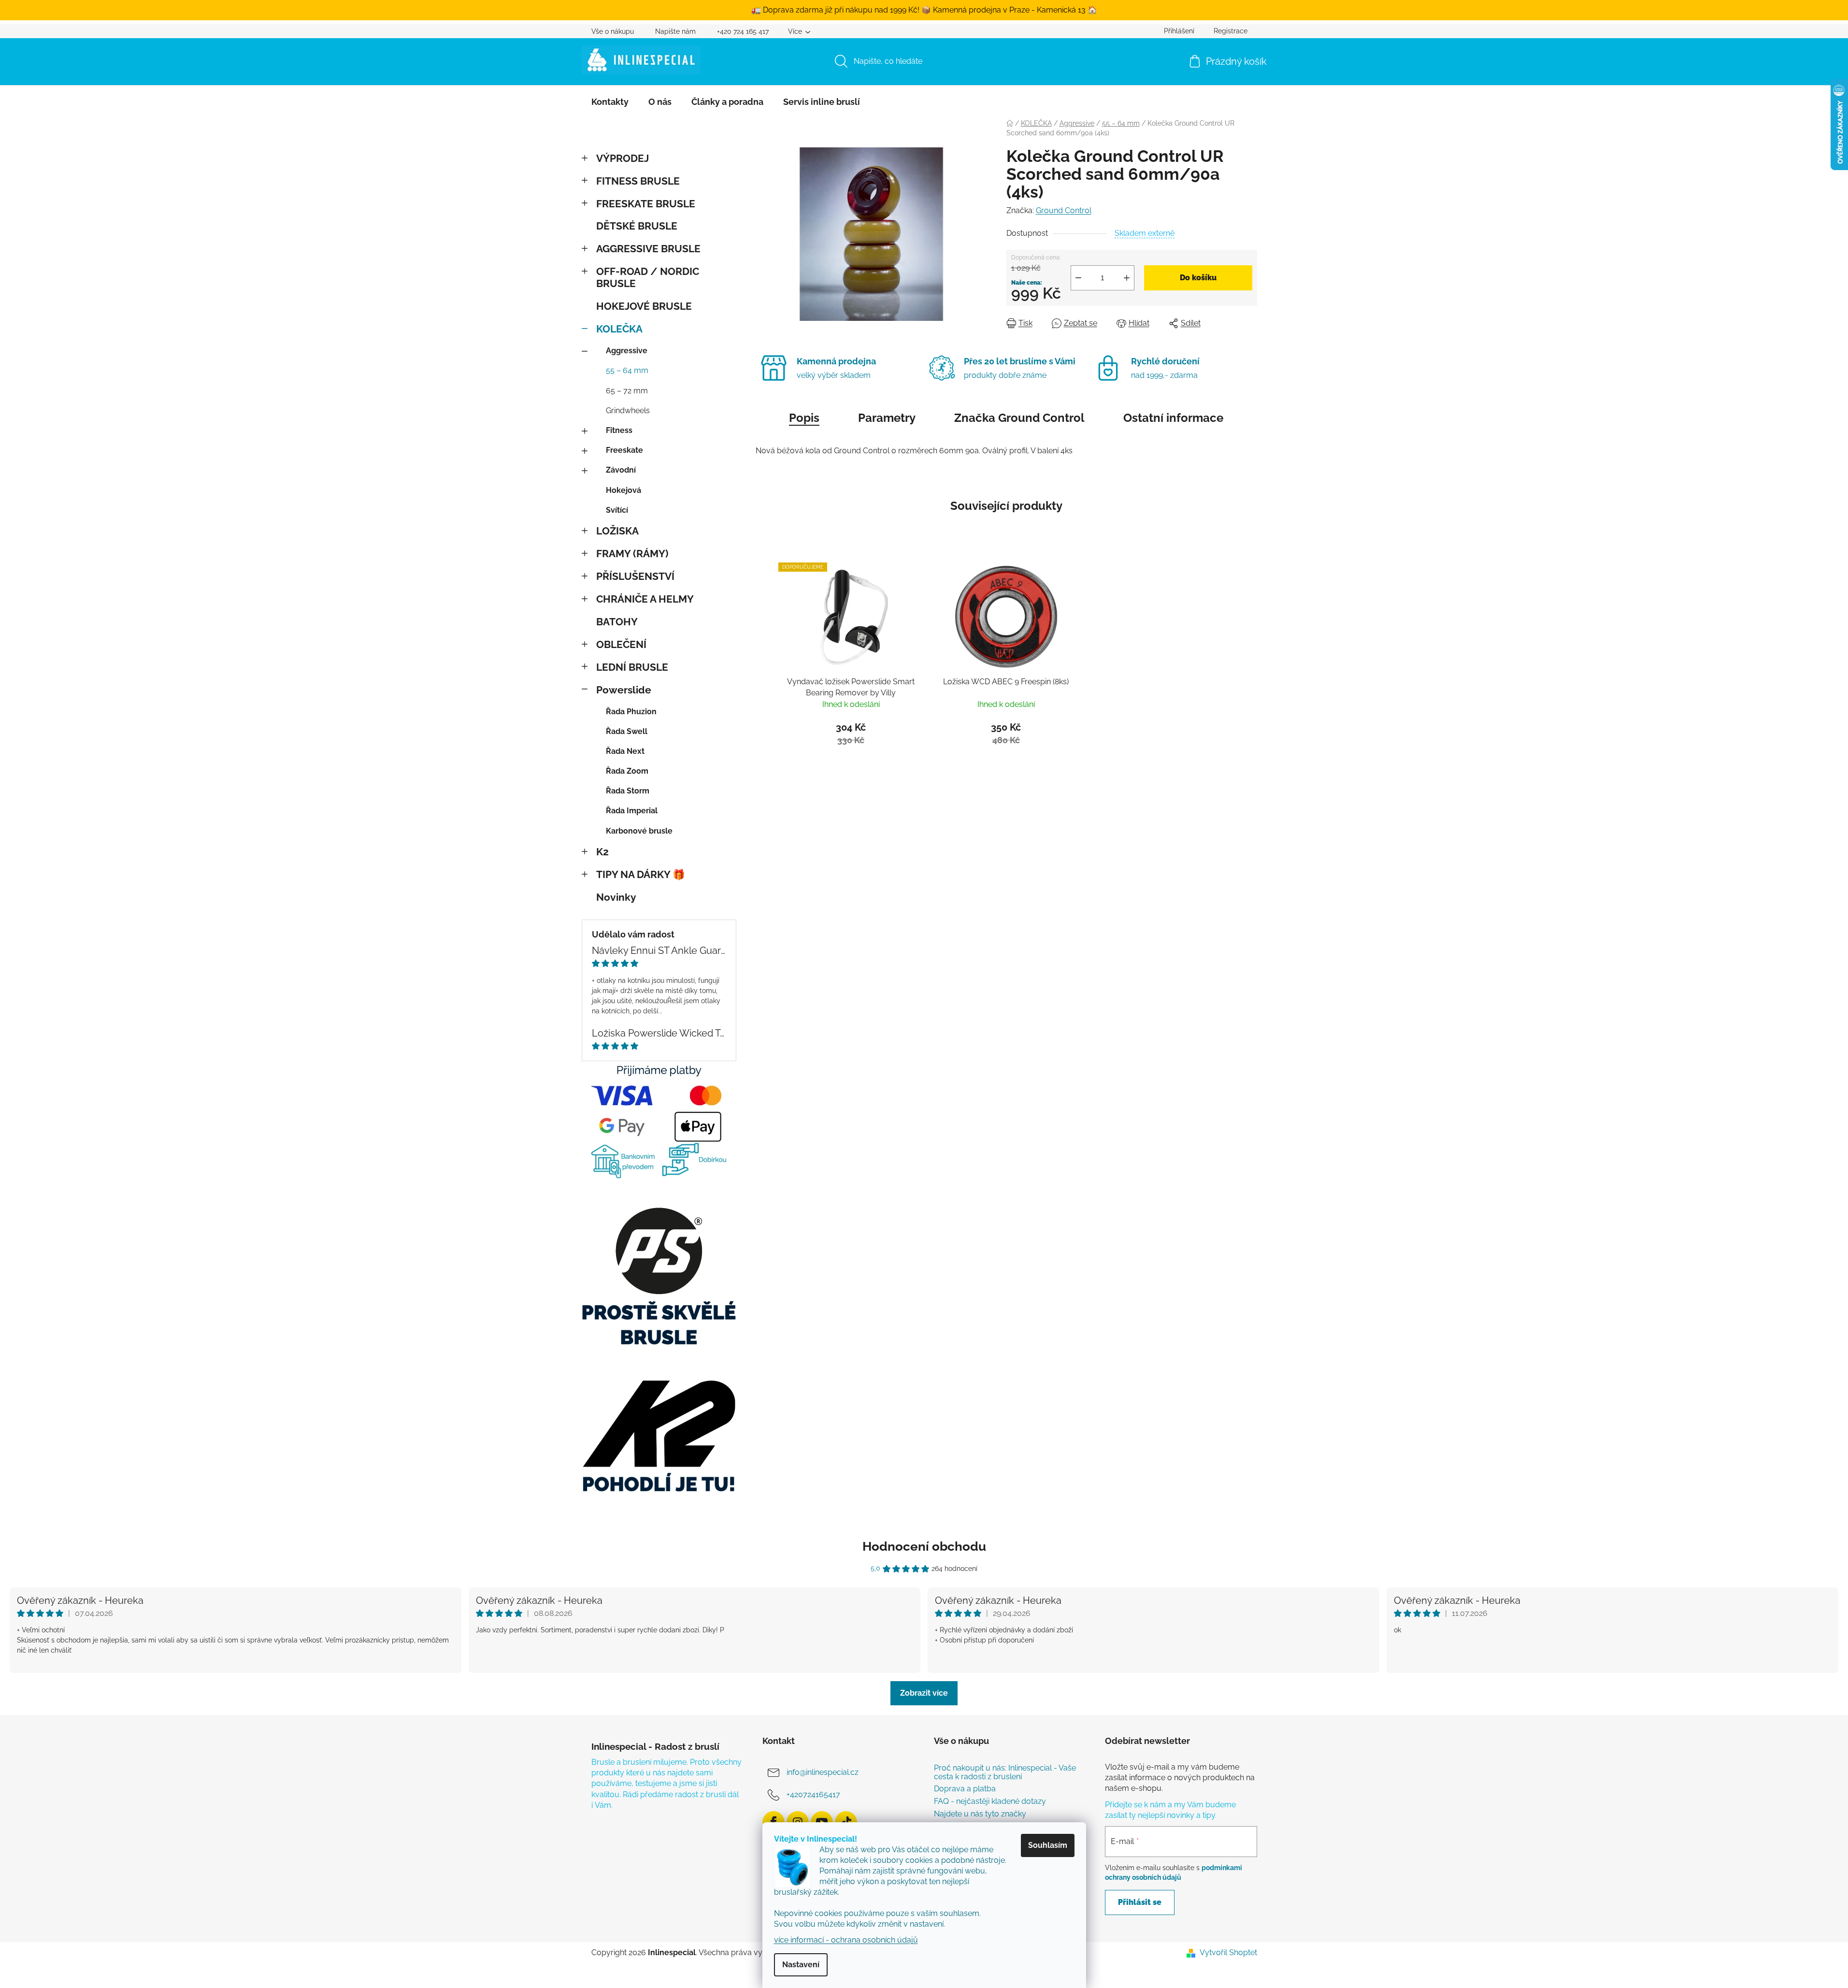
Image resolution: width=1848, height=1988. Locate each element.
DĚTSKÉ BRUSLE (637, 226)
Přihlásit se (1140, 1902)
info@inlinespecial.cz (823, 1772)
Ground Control (1064, 210)
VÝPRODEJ (623, 158)
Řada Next (625, 751)
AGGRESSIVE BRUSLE (648, 249)
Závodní (621, 470)
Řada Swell (627, 731)
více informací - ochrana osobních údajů (846, 1940)
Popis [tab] (804, 418)
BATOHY (617, 622)
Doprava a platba (965, 1789)
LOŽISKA (617, 531)
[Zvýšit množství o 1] (1127, 278)
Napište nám (675, 31)
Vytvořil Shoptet (1228, 1952)
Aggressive (627, 351)
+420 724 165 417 (743, 31)
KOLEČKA (619, 329)
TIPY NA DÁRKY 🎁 (641, 874)
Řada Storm (628, 791)
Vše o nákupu (613, 31)
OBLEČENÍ (621, 644)
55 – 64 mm (627, 370)
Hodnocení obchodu (924, 1546)
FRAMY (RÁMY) (632, 554)
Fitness (619, 430)
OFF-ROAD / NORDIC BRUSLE (648, 277)
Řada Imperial (632, 811)
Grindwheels (628, 411)
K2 (602, 852)
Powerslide (624, 690)
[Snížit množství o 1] (1078, 278)
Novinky (616, 897)
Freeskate (624, 450)
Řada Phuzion (631, 712)
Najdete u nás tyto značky (980, 1814)
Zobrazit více (924, 1693)
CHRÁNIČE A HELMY (645, 599)
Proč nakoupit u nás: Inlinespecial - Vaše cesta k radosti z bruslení (1005, 1772)
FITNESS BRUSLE (638, 181)
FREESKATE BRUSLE (646, 204)
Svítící (617, 510)
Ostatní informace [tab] (1173, 418)
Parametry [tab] (887, 418)
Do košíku (1198, 278)
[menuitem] (610, 102)
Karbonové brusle (639, 831)
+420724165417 (813, 1794)
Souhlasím (1048, 1845)
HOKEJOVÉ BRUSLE (644, 306)
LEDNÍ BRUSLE (632, 667)
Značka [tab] (1019, 418)
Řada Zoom (627, 771)
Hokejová (623, 490)
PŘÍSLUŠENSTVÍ (635, 576)
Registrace (1231, 31)
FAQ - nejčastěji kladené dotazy (990, 1801)
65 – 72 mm (627, 391)
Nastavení (801, 1965)
